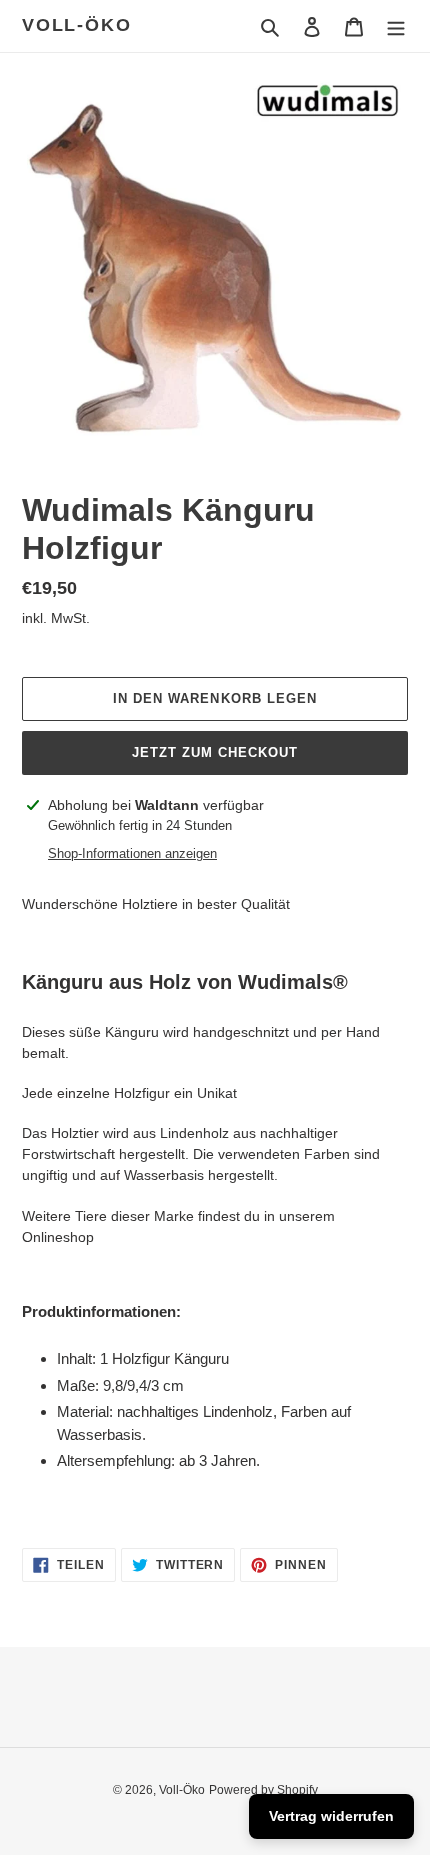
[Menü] (396, 26)
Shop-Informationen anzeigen (132, 853)
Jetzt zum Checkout (215, 752)
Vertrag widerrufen (331, 1816)
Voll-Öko (76, 25)
